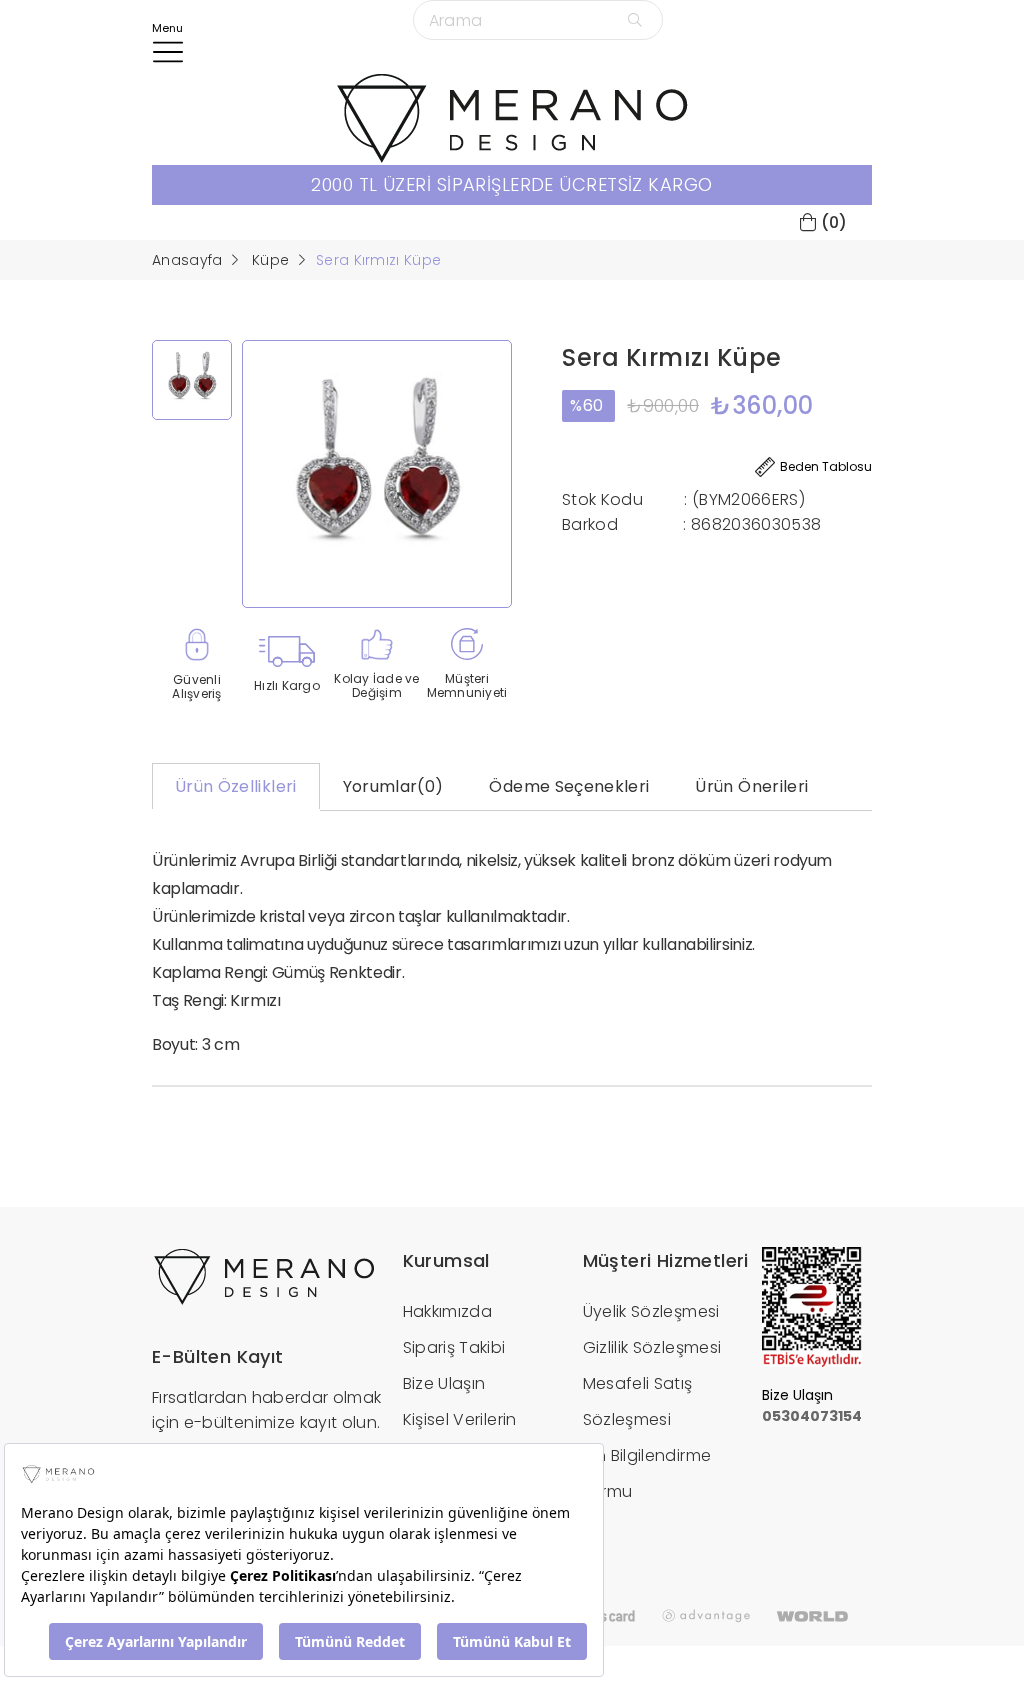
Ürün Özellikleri (236, 786)
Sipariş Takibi (454, 1347)
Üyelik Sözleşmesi (651, 1311)
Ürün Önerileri (751, 786)
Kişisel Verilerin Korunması (460, 1437)
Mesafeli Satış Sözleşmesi (638, 1401)
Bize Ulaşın (444, 1383)
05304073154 (812, 1416)
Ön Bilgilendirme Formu (647, 1473)
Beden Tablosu (826, 466)
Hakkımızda (448, 1311)
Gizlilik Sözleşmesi (652, 1347)
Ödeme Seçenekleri (569, 786)
